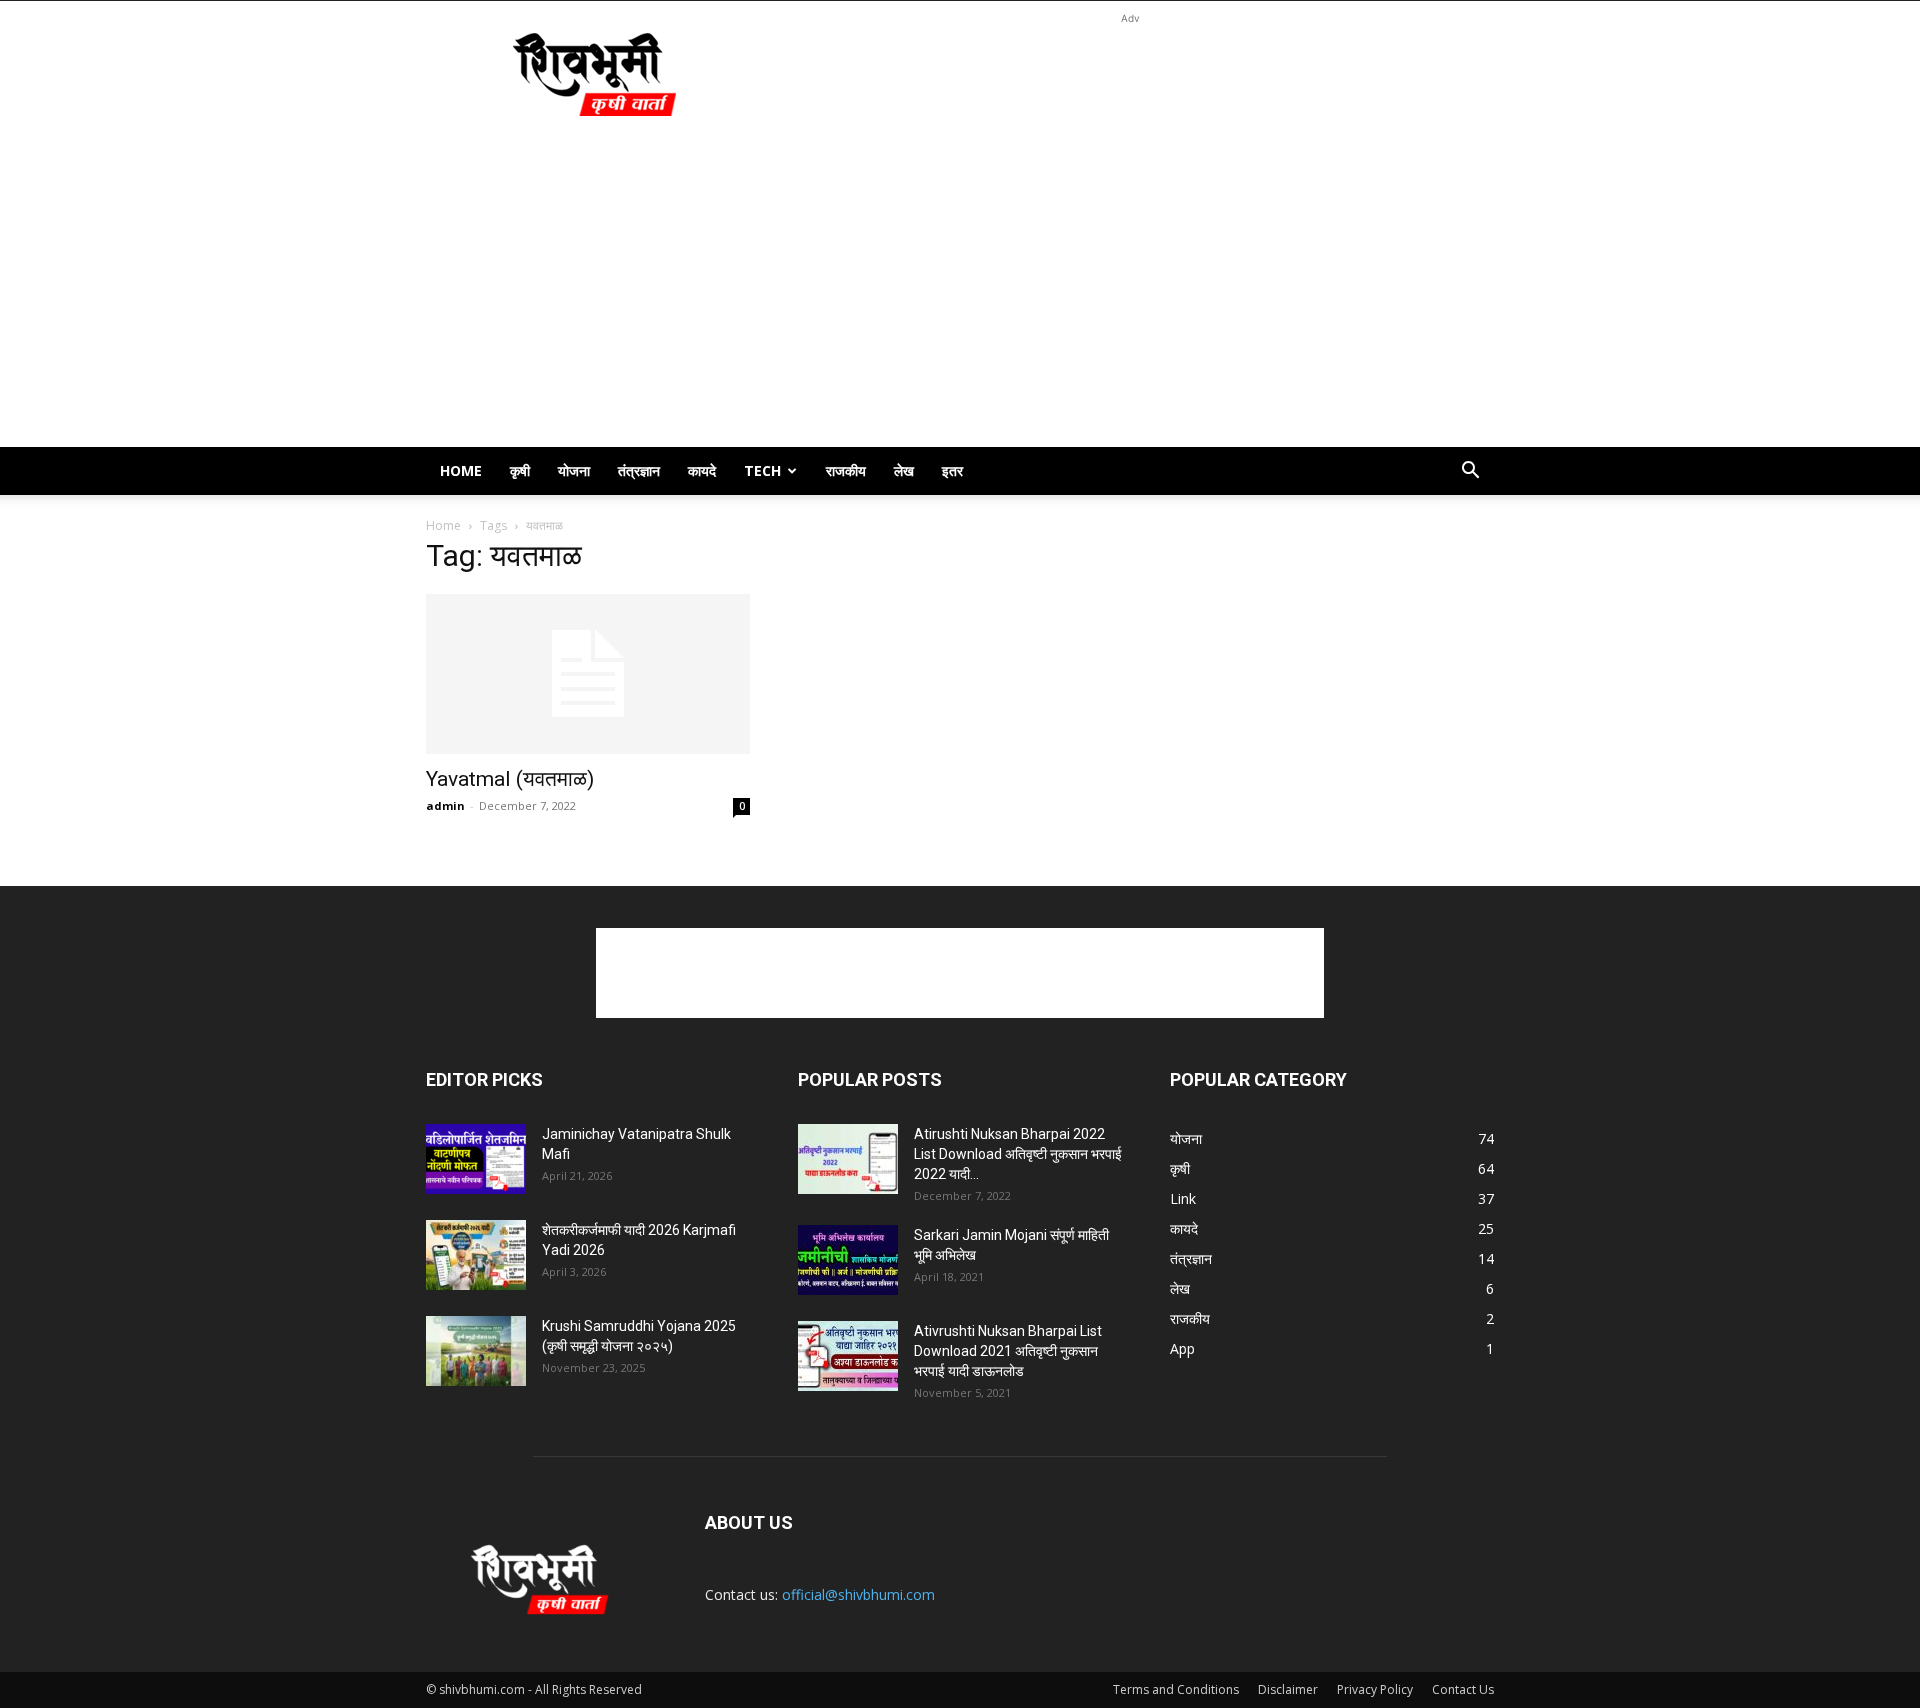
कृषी (520, 470)
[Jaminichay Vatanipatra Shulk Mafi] (476, 1159)
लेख (904, 470)
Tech (762, 470)
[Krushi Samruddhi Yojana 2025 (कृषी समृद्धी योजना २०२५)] (476, 1351)
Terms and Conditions (1176, 1689)
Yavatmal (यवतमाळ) (510, 779)
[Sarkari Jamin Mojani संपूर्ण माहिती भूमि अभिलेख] (848, 1260)
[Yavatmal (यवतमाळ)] (588, 674)
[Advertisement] (1130, 74)
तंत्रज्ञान (639, 470)
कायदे (702, 470)
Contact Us (1463, 1689)
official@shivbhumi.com (858, 1594)
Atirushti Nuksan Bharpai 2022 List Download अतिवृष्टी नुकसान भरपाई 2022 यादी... (1018, 1154)
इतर (952, 470)
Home (461, 470)
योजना (574, 470)
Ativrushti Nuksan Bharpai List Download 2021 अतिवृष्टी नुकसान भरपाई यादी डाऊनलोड (1008, 1351)
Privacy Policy (1375, 1689)
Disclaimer (1288, 1689)
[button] (1470, 472)
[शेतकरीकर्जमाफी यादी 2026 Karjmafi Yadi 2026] (476, 1255)
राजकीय (846, 470)
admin (445, 805)
